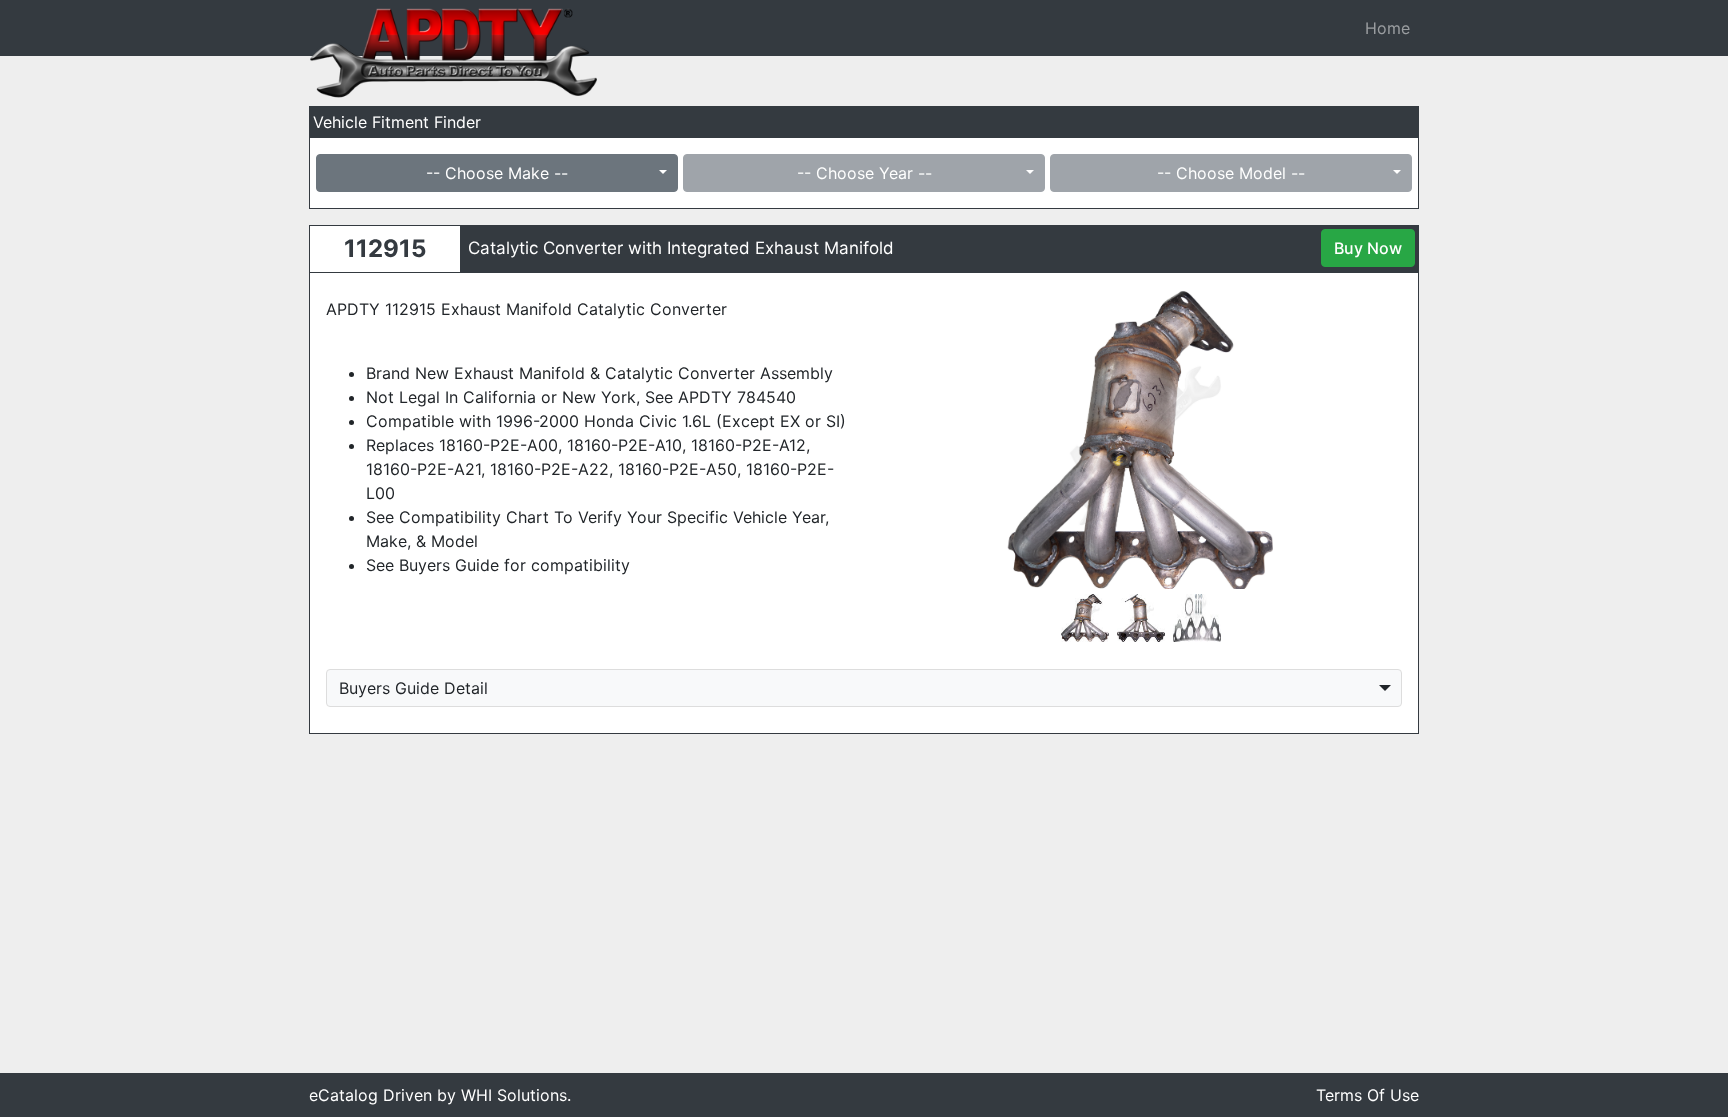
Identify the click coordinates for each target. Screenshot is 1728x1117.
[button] (918, 439)
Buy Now (1368, 248)
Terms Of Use (1367, 1095)
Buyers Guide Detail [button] (413, 688)
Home (1387, 28)
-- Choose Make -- (497, 173)
